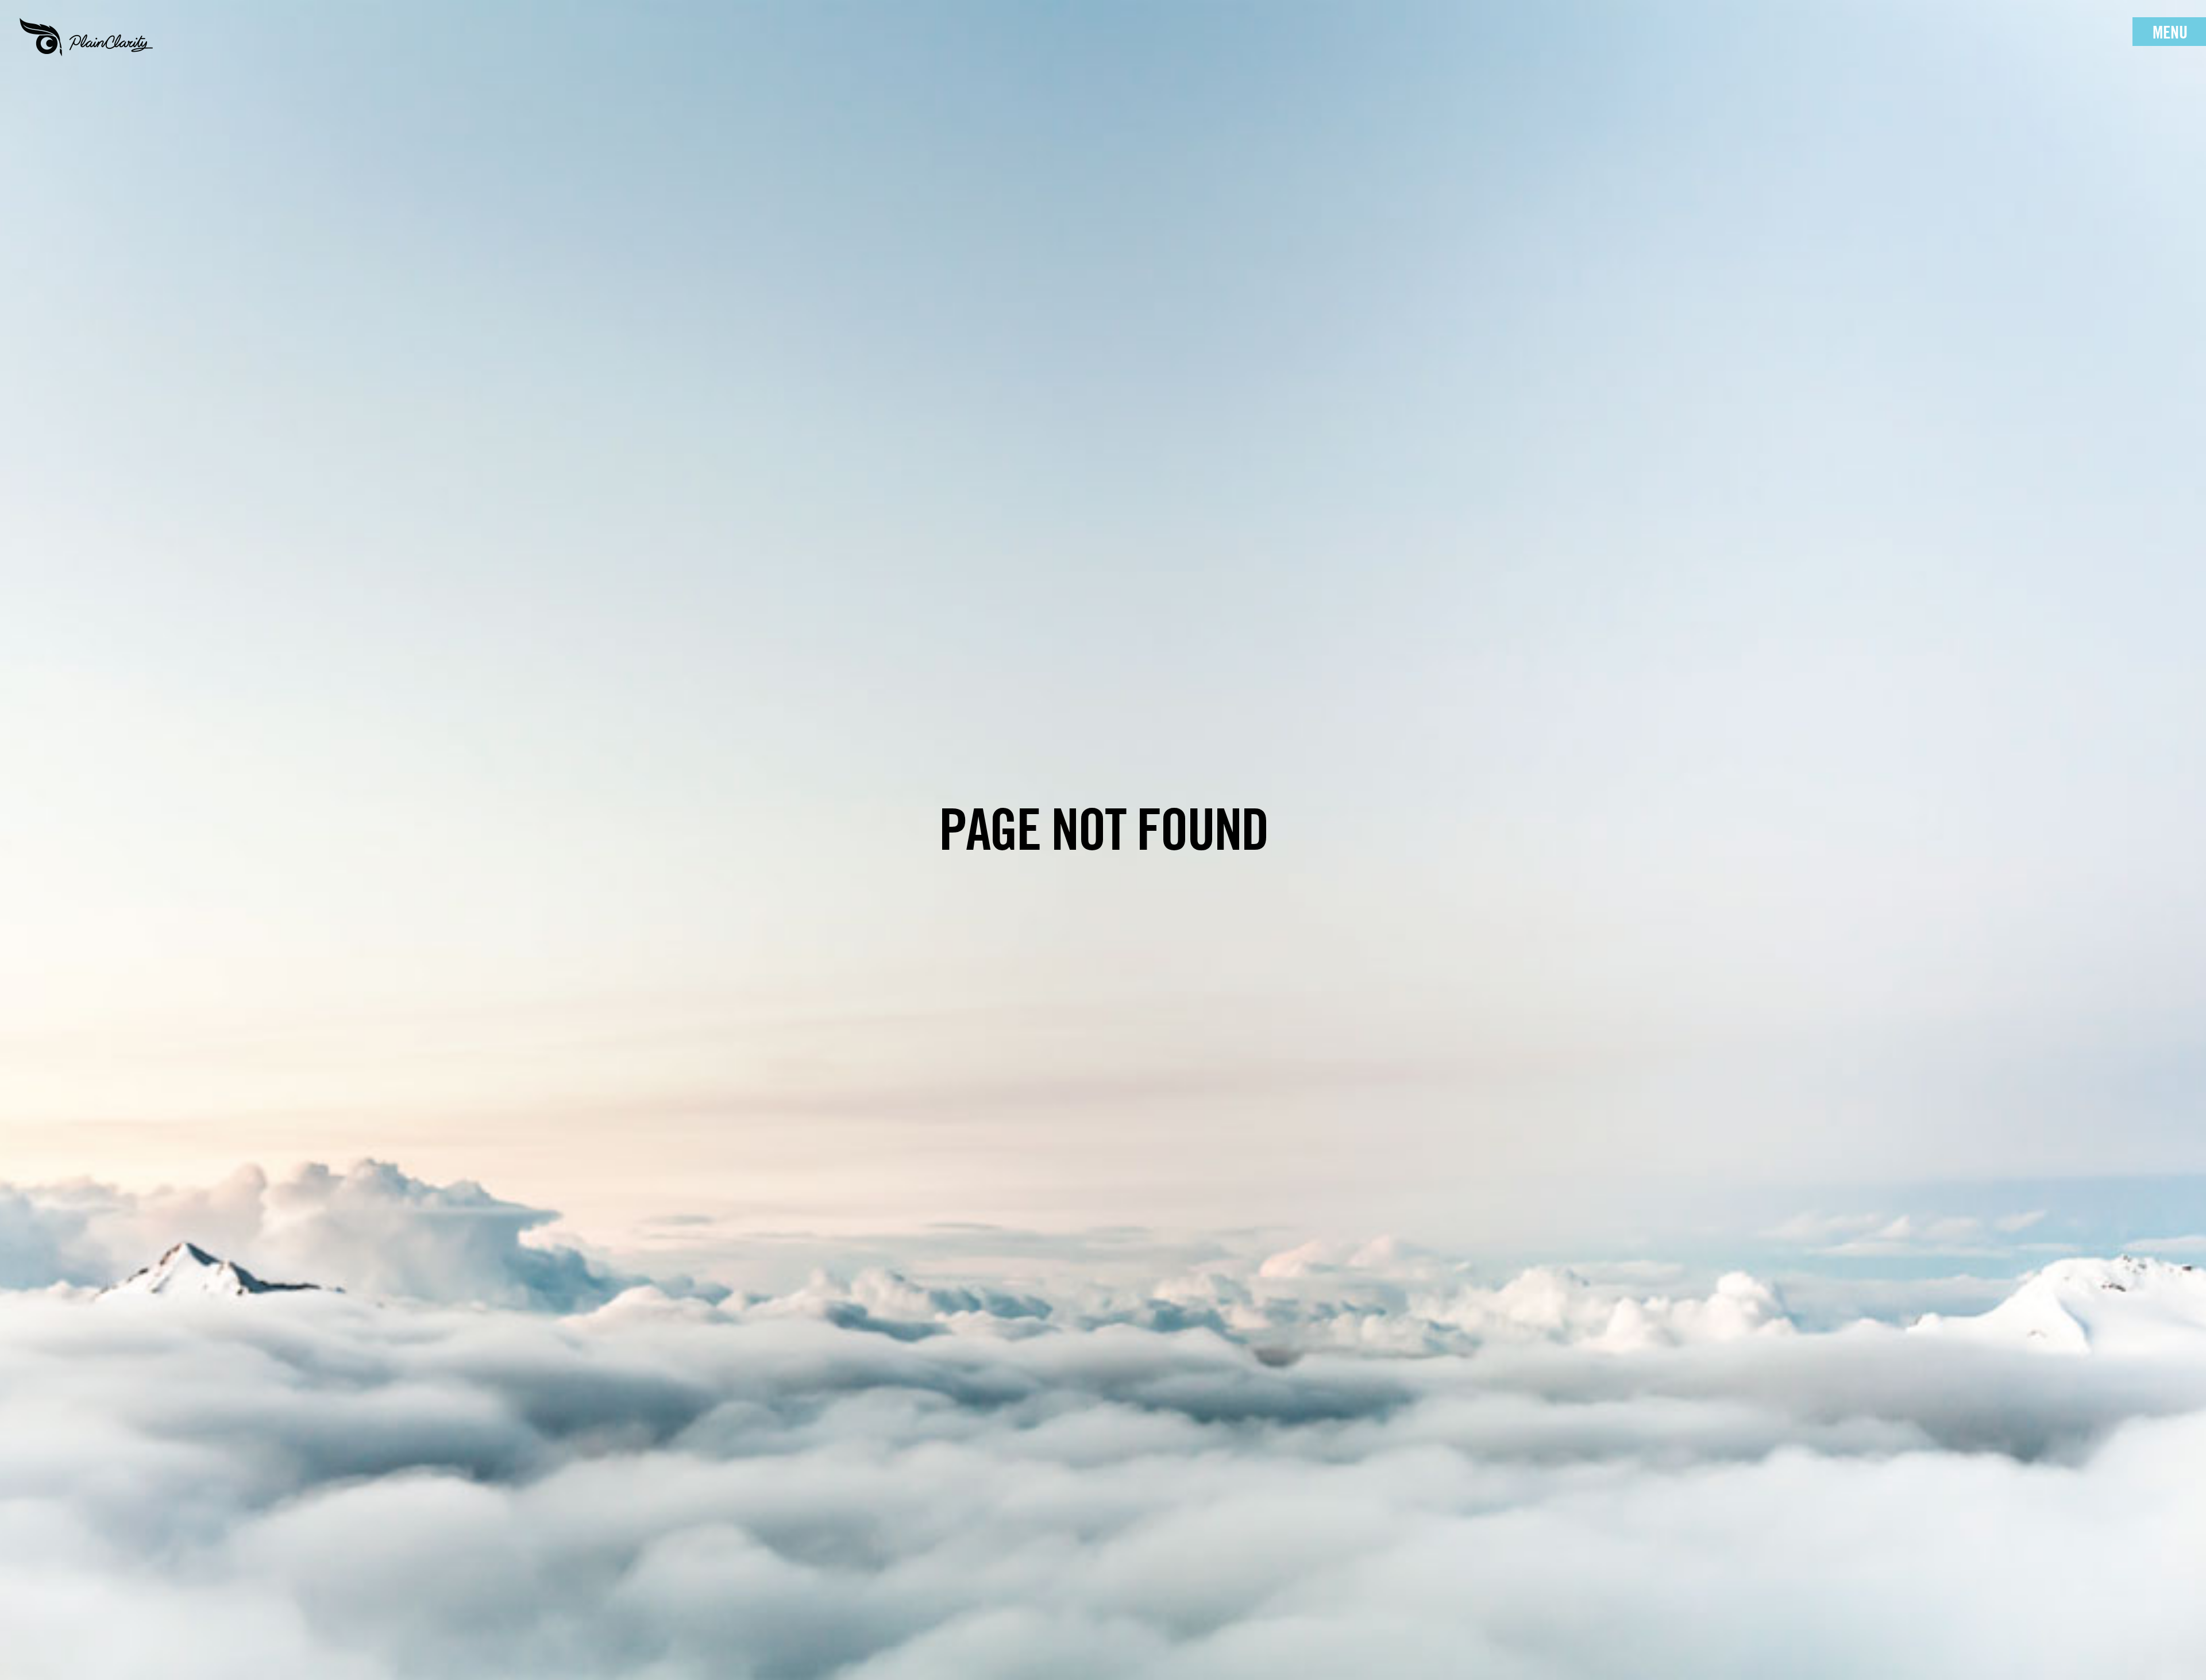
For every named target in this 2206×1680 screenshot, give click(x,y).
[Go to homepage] (86, 37)
